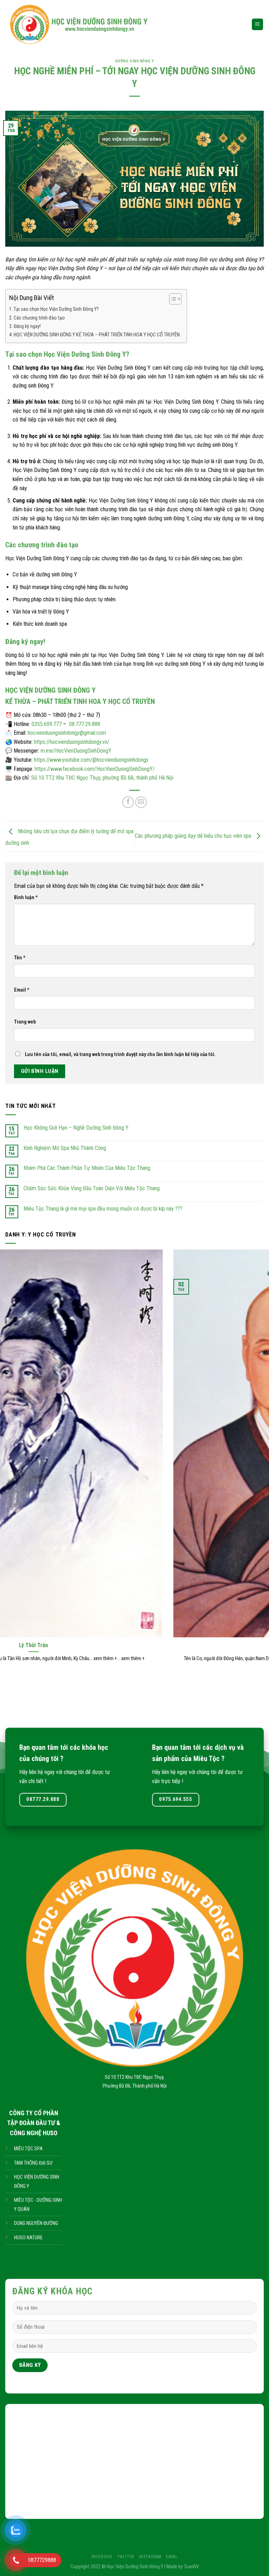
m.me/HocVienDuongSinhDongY (76, 751)
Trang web (25, 1022)
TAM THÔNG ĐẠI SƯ (33, 2163)
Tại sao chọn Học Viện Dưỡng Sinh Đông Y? (56, 309)
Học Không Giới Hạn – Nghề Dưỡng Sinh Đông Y (76, 1128)
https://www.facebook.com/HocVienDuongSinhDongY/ (95, 769)
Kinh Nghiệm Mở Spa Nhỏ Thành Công (65, 1148)
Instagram (150, 2557)
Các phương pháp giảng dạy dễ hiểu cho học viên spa (194, 836)
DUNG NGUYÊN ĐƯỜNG (36, 2223)
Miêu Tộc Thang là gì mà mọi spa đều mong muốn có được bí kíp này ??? (103, 1209)
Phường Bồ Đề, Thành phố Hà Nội (135, 2086)
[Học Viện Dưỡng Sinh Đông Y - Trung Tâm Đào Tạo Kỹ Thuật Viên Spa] (123, 24)
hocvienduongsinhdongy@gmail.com (67, 733)
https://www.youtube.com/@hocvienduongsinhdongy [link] (91, 760)
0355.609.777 (47, 724)
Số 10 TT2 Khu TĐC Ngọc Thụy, (134, 2077)
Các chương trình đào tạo (39, 318)
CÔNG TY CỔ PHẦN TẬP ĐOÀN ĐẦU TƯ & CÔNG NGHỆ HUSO (34, 2123)
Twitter (126, 2557)
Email (22, 990)
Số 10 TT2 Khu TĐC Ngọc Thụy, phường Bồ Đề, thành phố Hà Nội (102, 778)
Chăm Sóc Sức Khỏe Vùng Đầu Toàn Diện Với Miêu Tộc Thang (92, 1188)
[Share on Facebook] (128, 802)
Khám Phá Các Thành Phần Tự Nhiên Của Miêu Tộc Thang (87, 1168)
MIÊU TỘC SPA (28, 2149)
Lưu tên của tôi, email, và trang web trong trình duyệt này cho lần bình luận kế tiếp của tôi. (120, 1054)
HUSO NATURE (28, 2238)
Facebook (102, 2557)
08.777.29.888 (85, 724)
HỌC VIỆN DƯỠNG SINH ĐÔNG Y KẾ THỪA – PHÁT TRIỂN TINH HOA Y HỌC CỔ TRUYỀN (97, 335)
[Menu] (258, 24)
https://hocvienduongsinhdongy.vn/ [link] (72, 742)
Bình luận (26, 898)
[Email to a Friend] (141, 802)
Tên (20, 958)
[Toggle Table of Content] (172, 299)
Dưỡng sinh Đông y (135, 61)
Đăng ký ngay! (27, 326)
